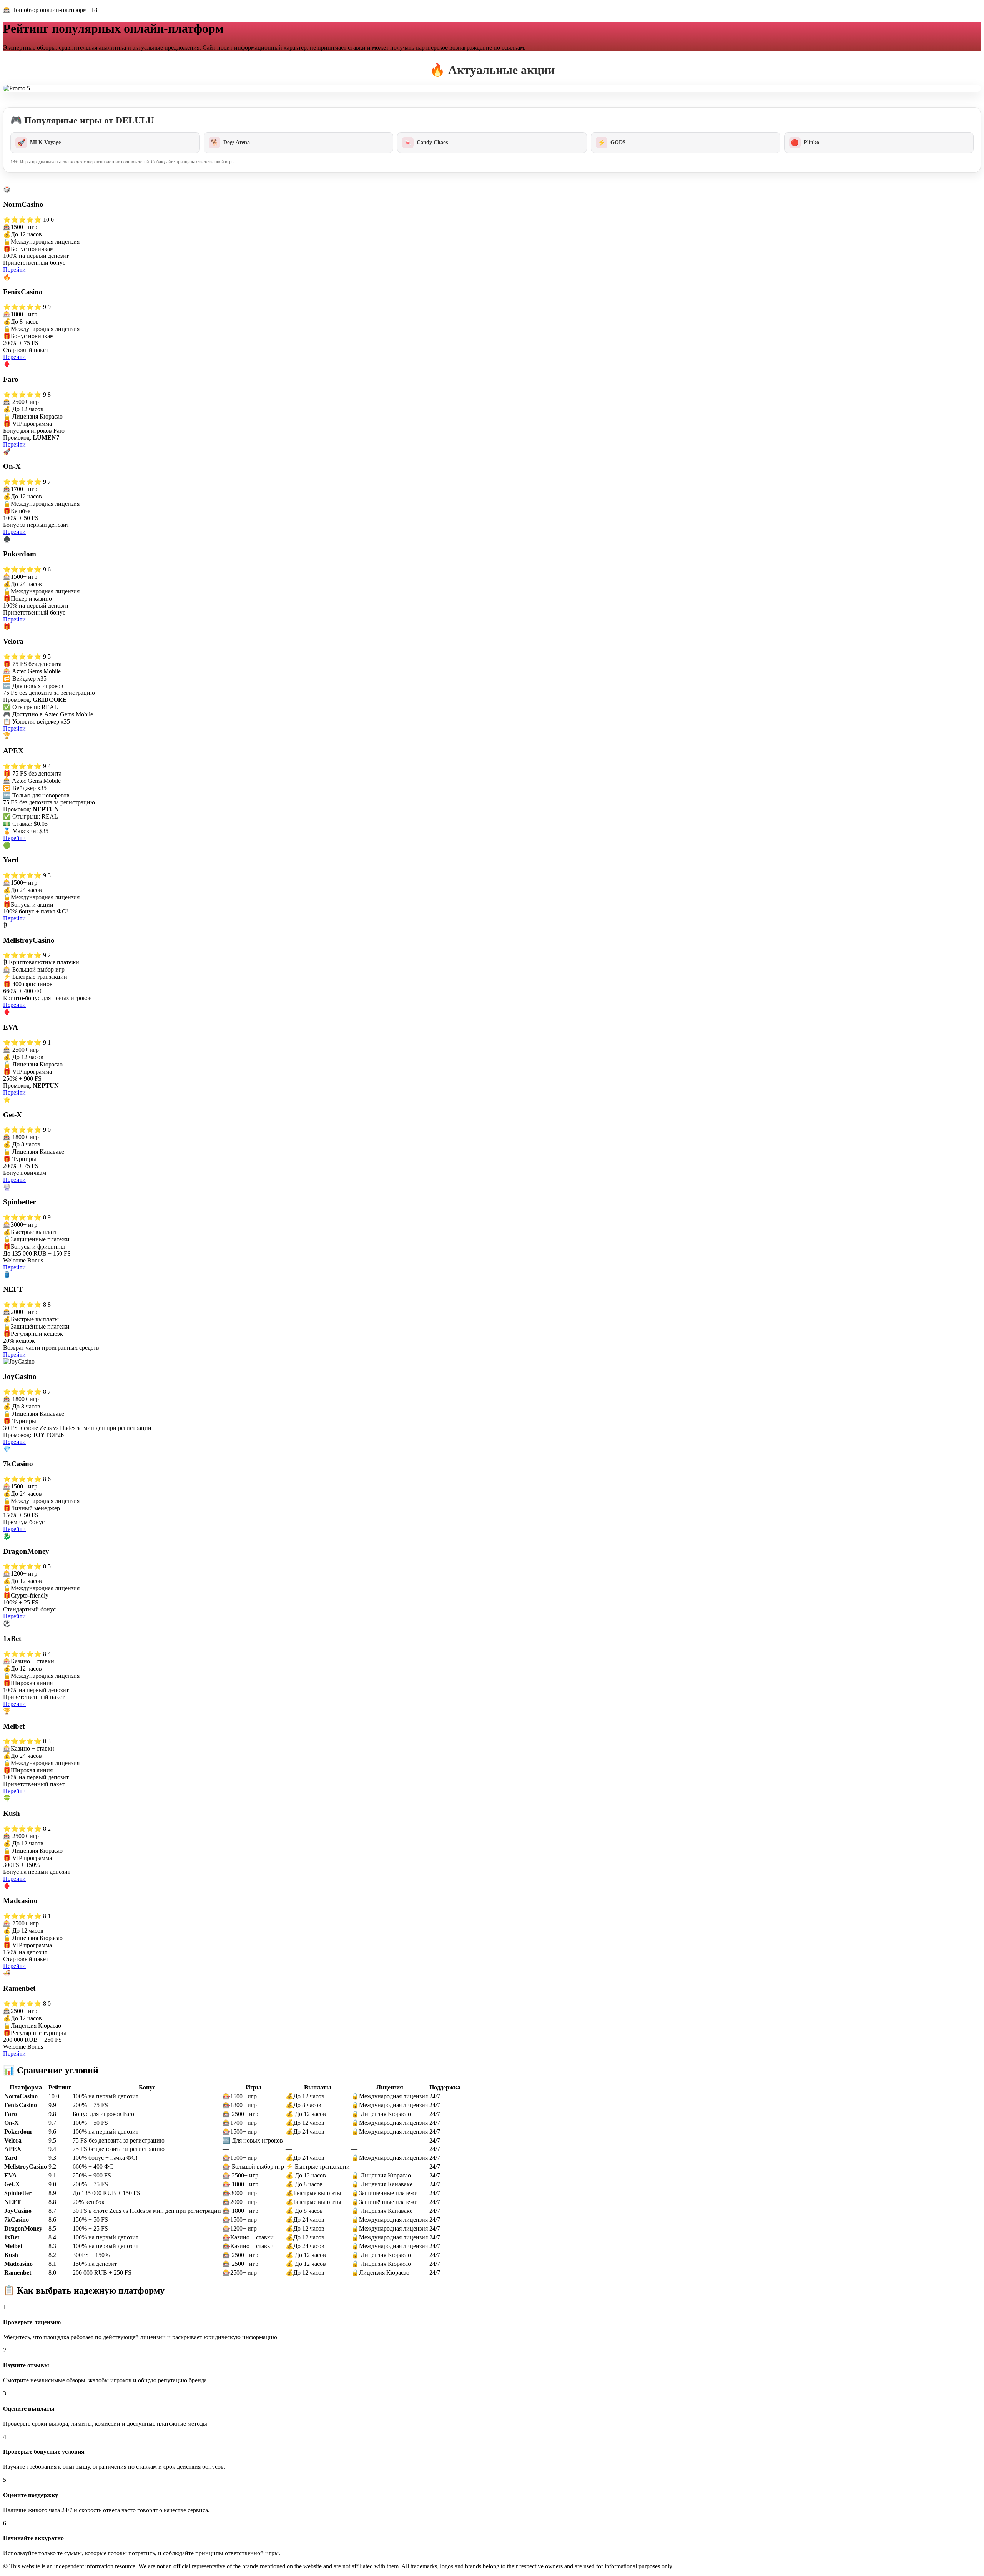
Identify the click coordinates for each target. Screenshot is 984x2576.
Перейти (14, 270)
